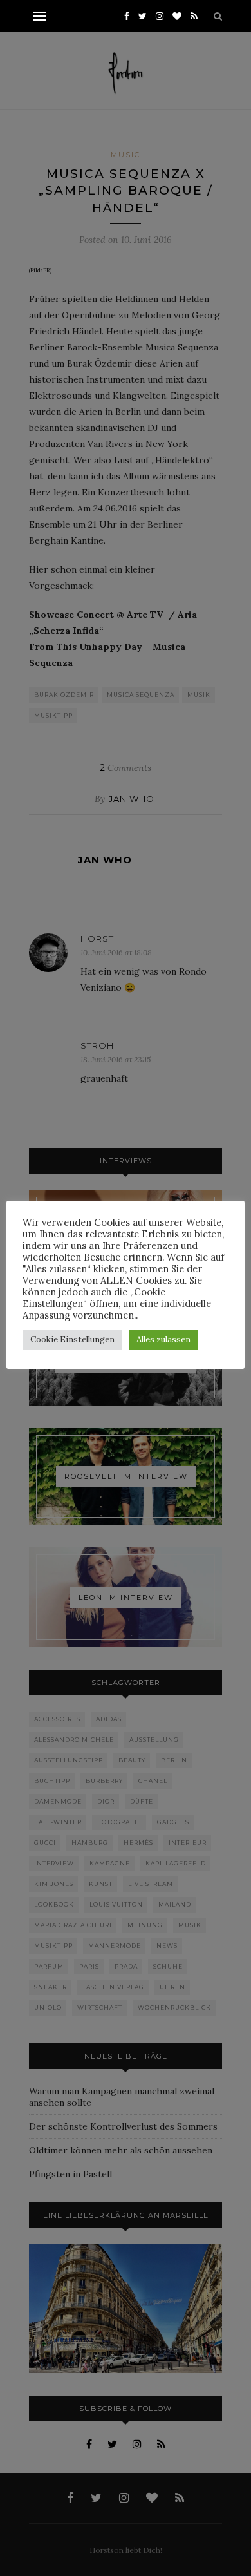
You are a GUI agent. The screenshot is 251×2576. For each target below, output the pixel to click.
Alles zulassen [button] (163, 1340)
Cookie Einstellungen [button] (72, 1340)
